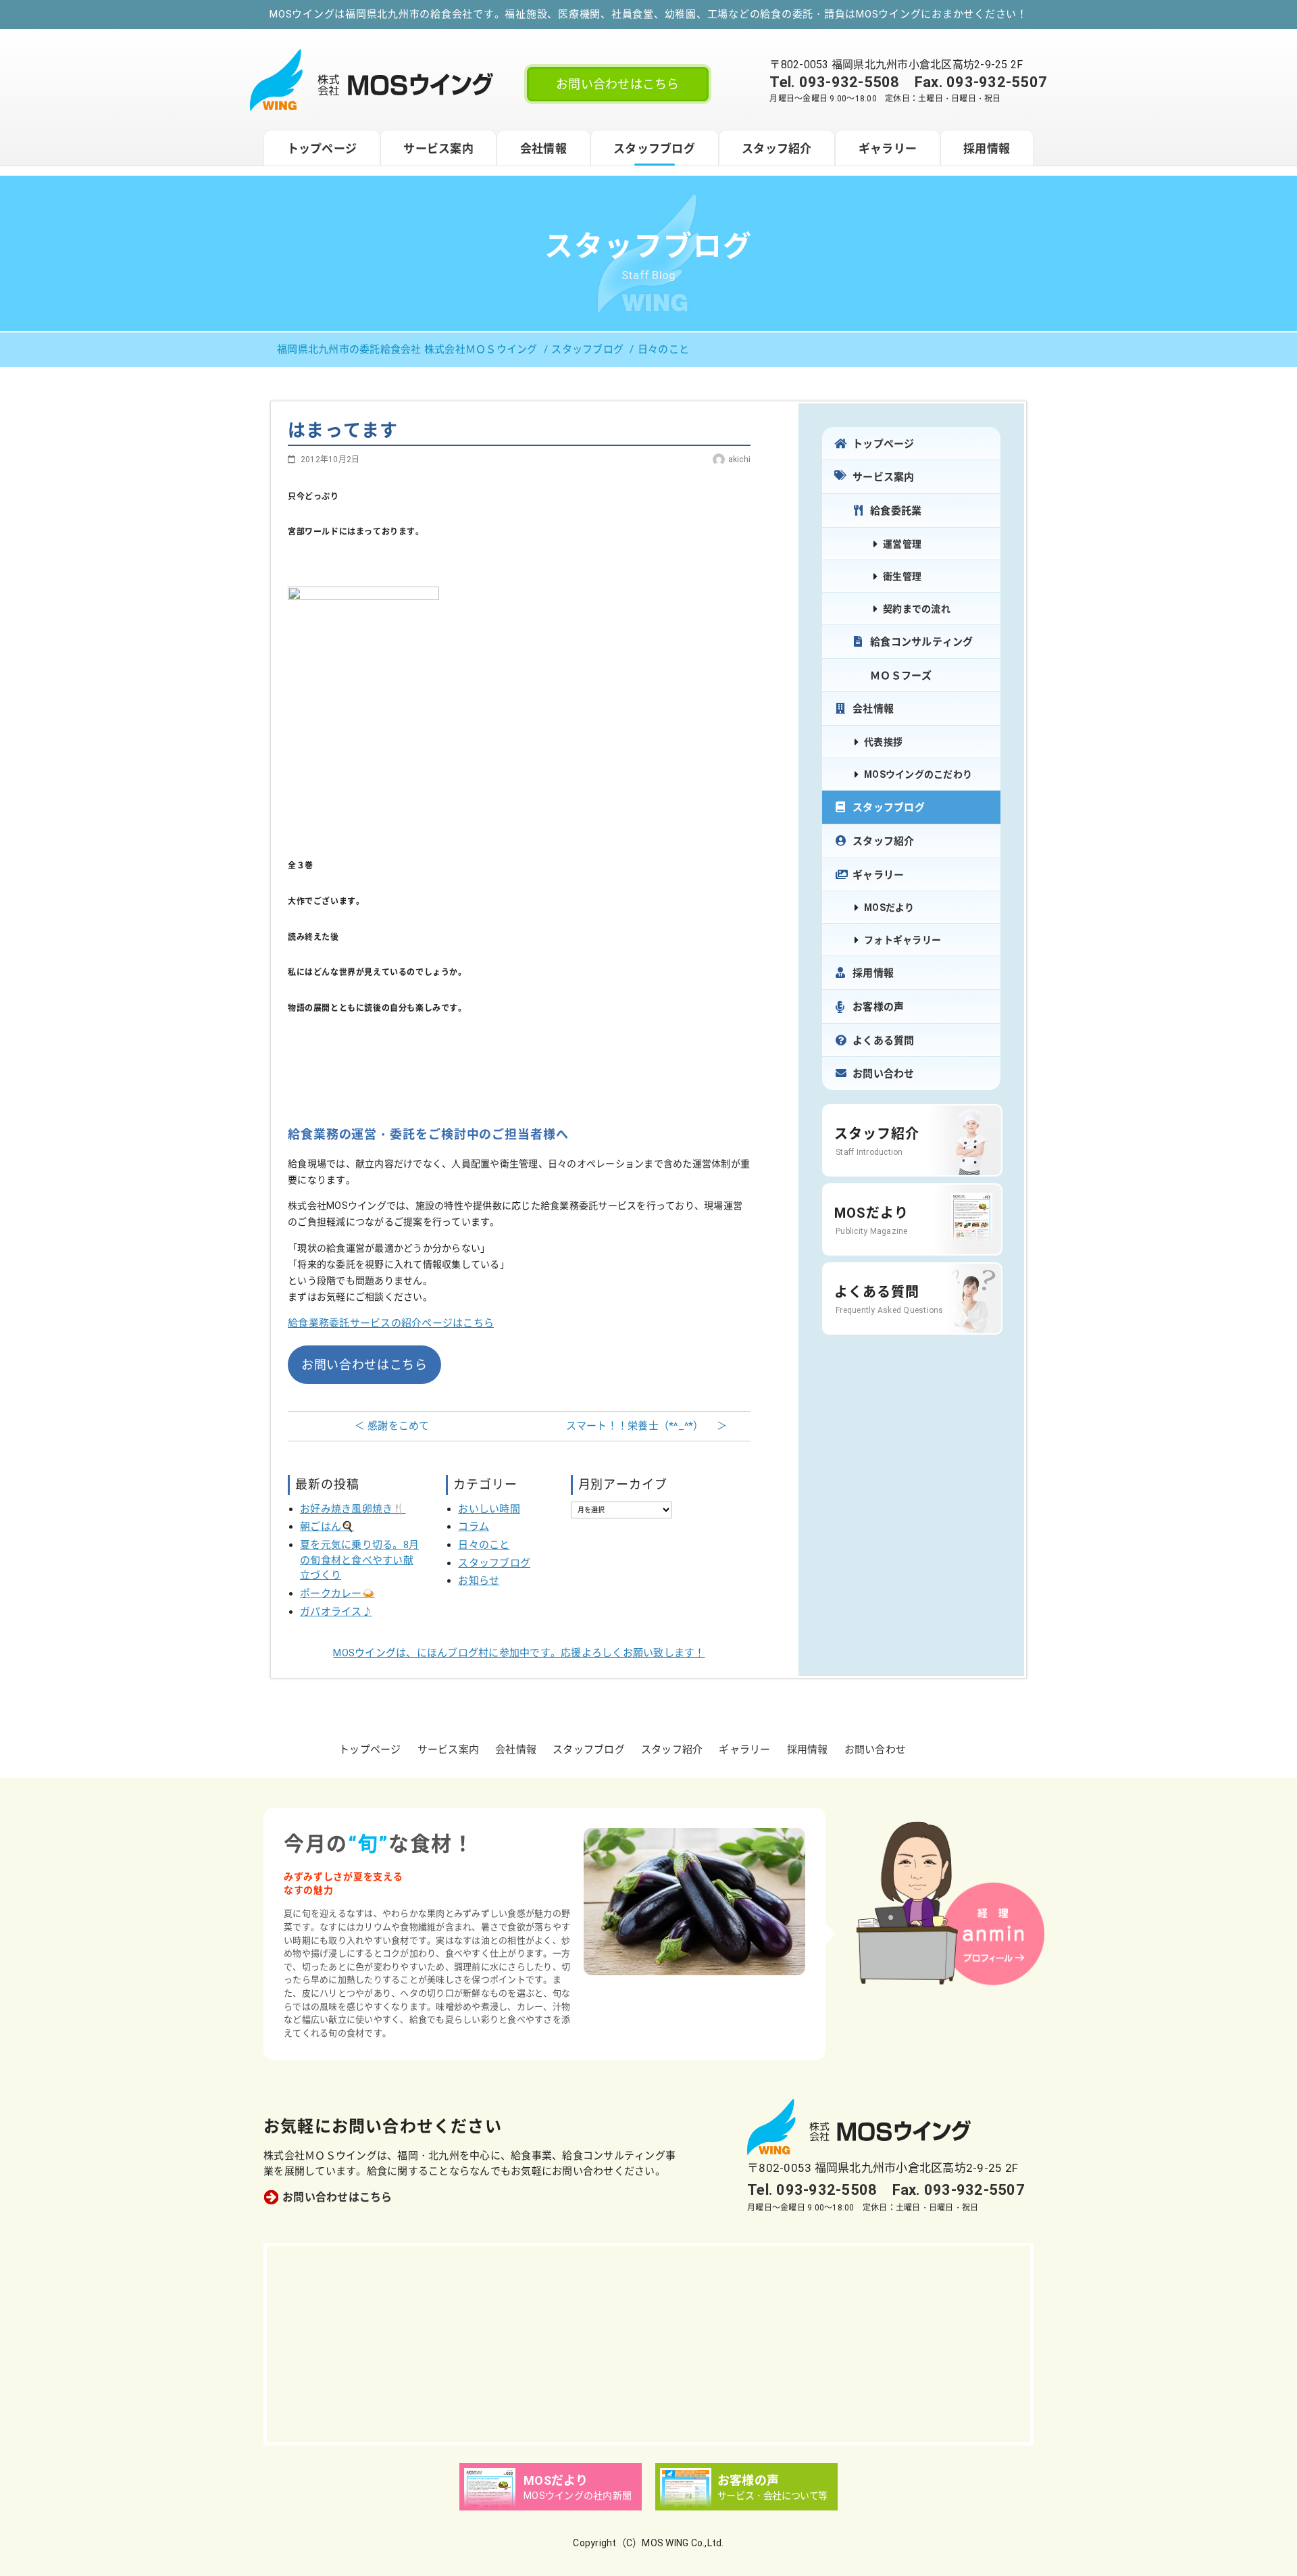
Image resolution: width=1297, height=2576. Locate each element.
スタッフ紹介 (777, 149)
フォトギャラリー (902, 940)
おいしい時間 (489, 1509)
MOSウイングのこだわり (918, 774)
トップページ (322, 149)
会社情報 (543, 149)
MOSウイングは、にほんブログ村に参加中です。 (519, 1653)
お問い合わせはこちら (618, 84)
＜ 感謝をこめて (392, 1426)
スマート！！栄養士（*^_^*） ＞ (647, 1426)
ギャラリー (888, 149)
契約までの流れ (917, 609)
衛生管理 (902, 576)
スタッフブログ (654, 149)
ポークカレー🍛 (337, 1593)
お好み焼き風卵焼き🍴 (353, 1509)
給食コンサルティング (922, 642)
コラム (474, 1527)
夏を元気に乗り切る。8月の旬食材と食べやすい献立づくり (359, 1560)
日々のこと (484, 1545)
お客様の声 (878, 1007)
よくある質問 (884, 1041)
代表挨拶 (883, 742)
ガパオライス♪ (336, 1612)
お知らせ (479, 1581)
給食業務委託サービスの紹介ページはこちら (391, 1323)
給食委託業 (896, 511)
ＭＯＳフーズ (901, 676)
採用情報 (987, 149)
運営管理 (902, 544)
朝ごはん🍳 (327, 1527)
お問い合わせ (884, 1074)
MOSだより (889, 908)
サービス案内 (438, 149)
